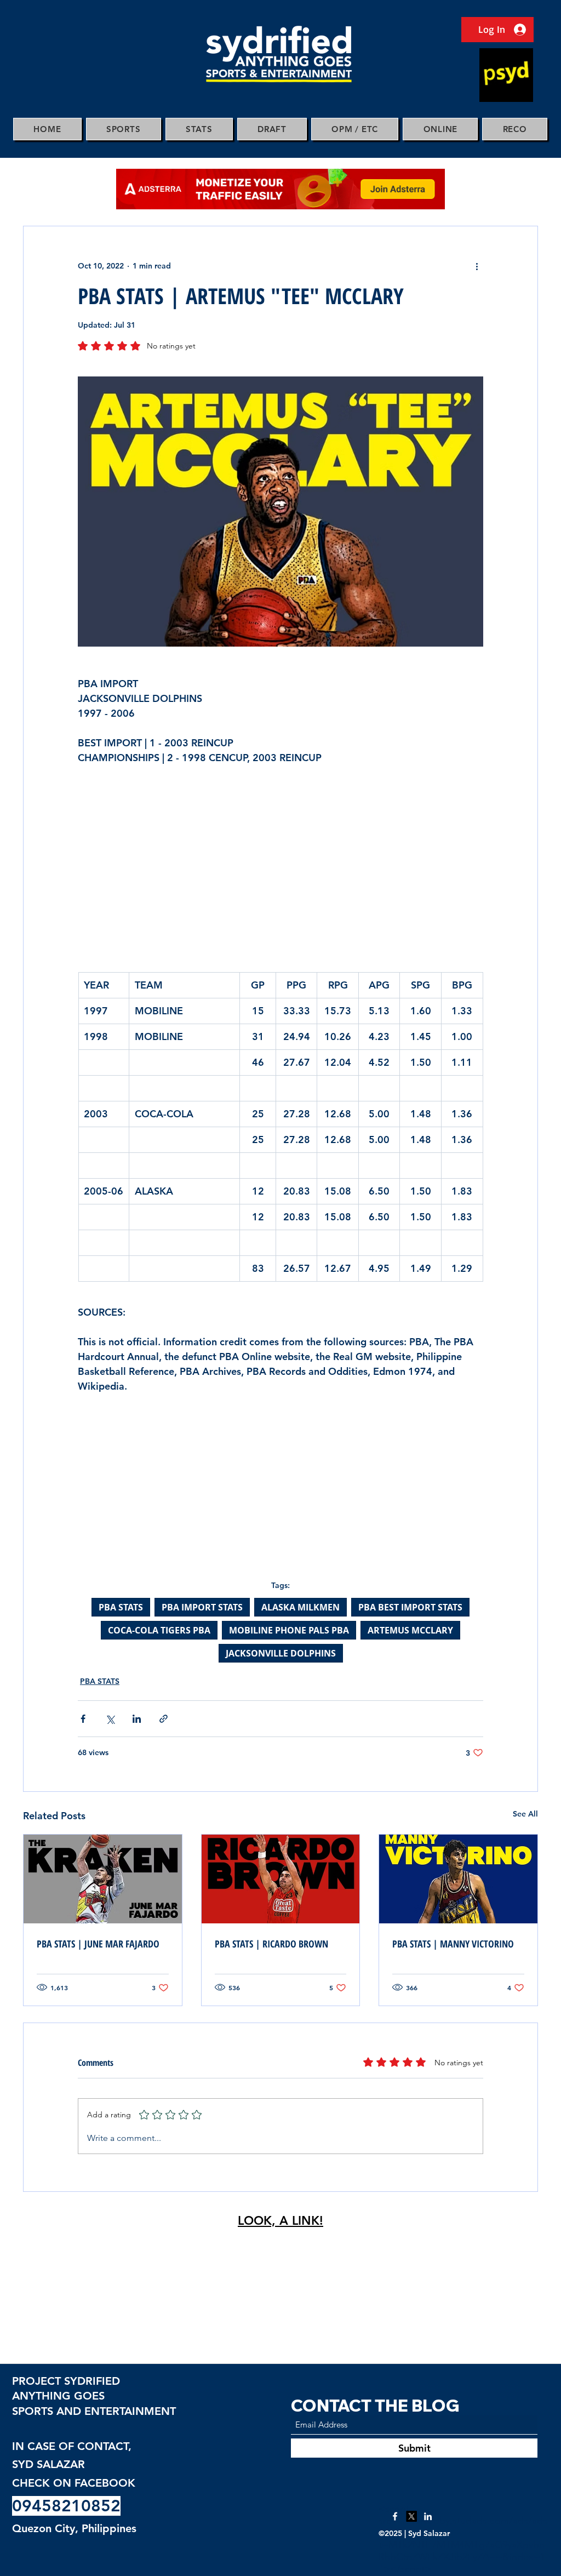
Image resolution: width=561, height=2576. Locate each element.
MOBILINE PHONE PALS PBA (289, 1630)
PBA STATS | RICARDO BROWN (271, 1944)
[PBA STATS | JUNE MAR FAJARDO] (103, 1879)
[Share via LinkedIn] (137, 1719)
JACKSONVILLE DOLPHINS (281, 1653)
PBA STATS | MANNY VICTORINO (453, 1944)
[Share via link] (164, 1719)
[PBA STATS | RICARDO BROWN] (281, 1879)
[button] (124, 129)
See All (525, 1814)
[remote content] (280, 864)
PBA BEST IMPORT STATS (410, 1607)
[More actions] (477, 266)
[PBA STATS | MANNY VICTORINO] (458, 1879)
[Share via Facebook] (83, 1719)
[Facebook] (395, 2516)
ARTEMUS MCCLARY (410, 1630)
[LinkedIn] (428, 2516)
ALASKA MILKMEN (300, 1607)
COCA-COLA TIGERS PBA (159, 1630)
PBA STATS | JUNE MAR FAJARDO (98, 1944)
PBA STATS (121, 1607)
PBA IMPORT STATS (202, 1607)
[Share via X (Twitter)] (110, 1719)
